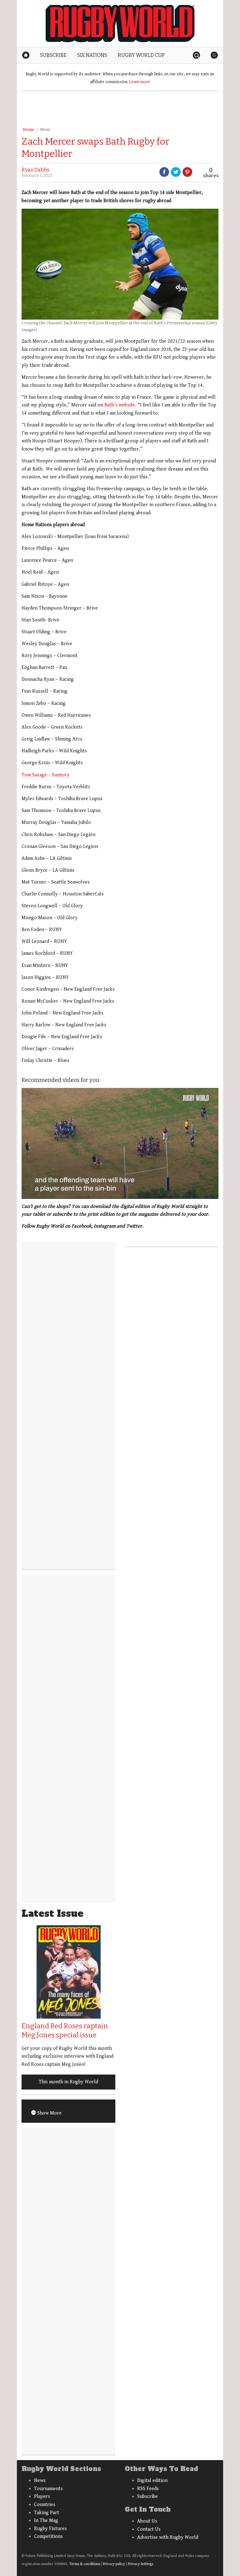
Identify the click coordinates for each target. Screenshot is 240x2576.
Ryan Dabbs (35, 170)
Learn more (140, 82)
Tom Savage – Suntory (45, 775)
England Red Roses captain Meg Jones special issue (65, 2030)
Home (28, 130)
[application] (120, 1143)
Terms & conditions (85, 2564)
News (45, 130)
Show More (49, 2113)
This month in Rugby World (68, 2082)
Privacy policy (114, 2564)
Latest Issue (52, 1913)
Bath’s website (120, 405)
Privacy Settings (140, 2564)
